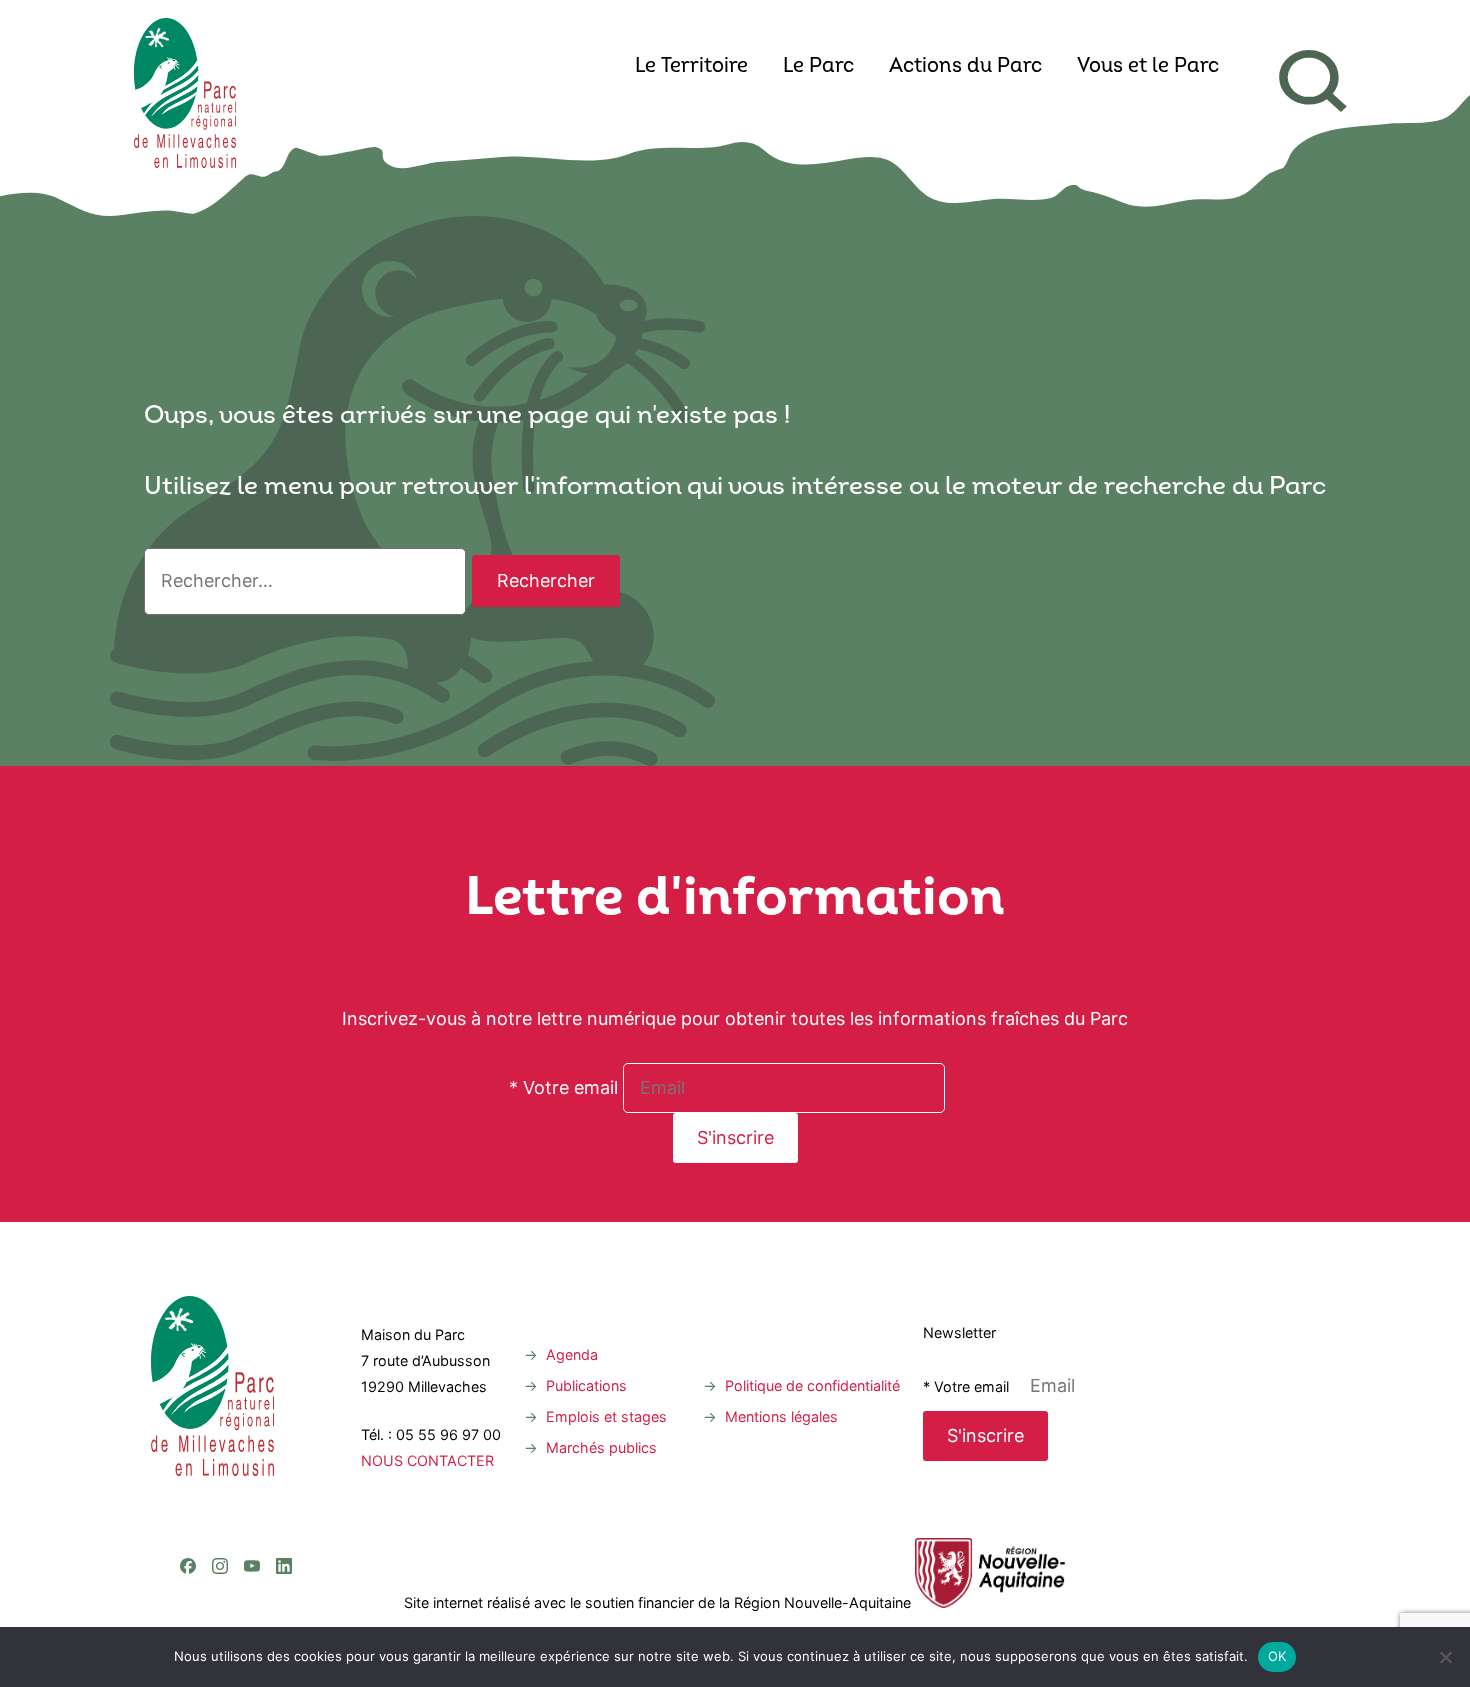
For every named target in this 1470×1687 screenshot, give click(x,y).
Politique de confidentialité (812, 1385)
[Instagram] (220, 1484)
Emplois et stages (606, 1416)
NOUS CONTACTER (427, 1460)
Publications (586, 1385)
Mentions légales (781, 1416)
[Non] (1445, 1657)
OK (1277, 1656)
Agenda (572, 1354)
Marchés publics (601, 1447)
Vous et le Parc (1148, 67)
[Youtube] (252, 1484)
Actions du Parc (965, 67)
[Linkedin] (284, 1484)
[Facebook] (188, 1484)
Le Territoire (691, 67)
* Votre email (563, 1087)
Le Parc (818, 67)
